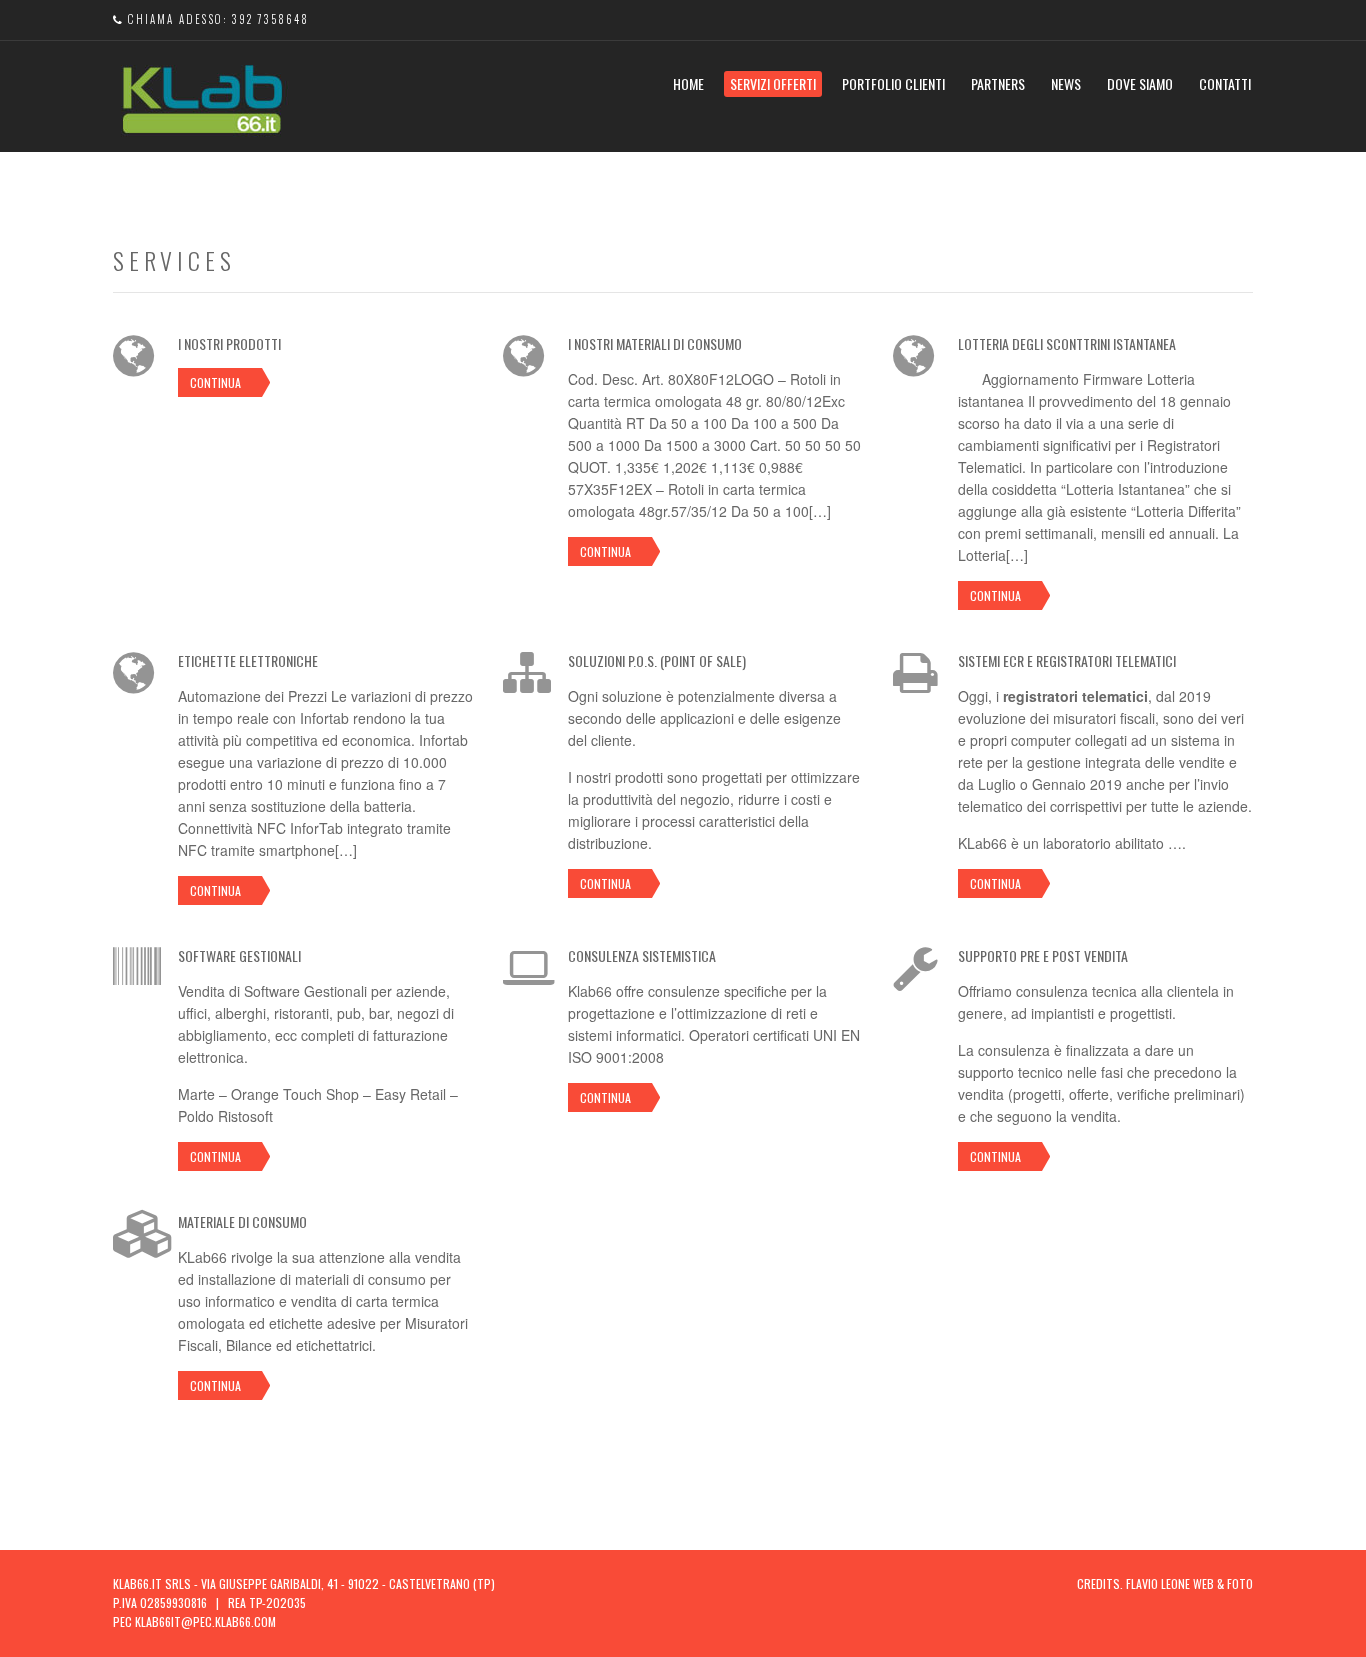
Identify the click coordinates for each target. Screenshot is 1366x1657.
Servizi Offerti (773, 83)
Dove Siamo (1140, 83)
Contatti (1225, 83)
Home (688, 83)
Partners (998, 83)
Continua (215, 382)
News (1066, 83)
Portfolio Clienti (893, 83)
